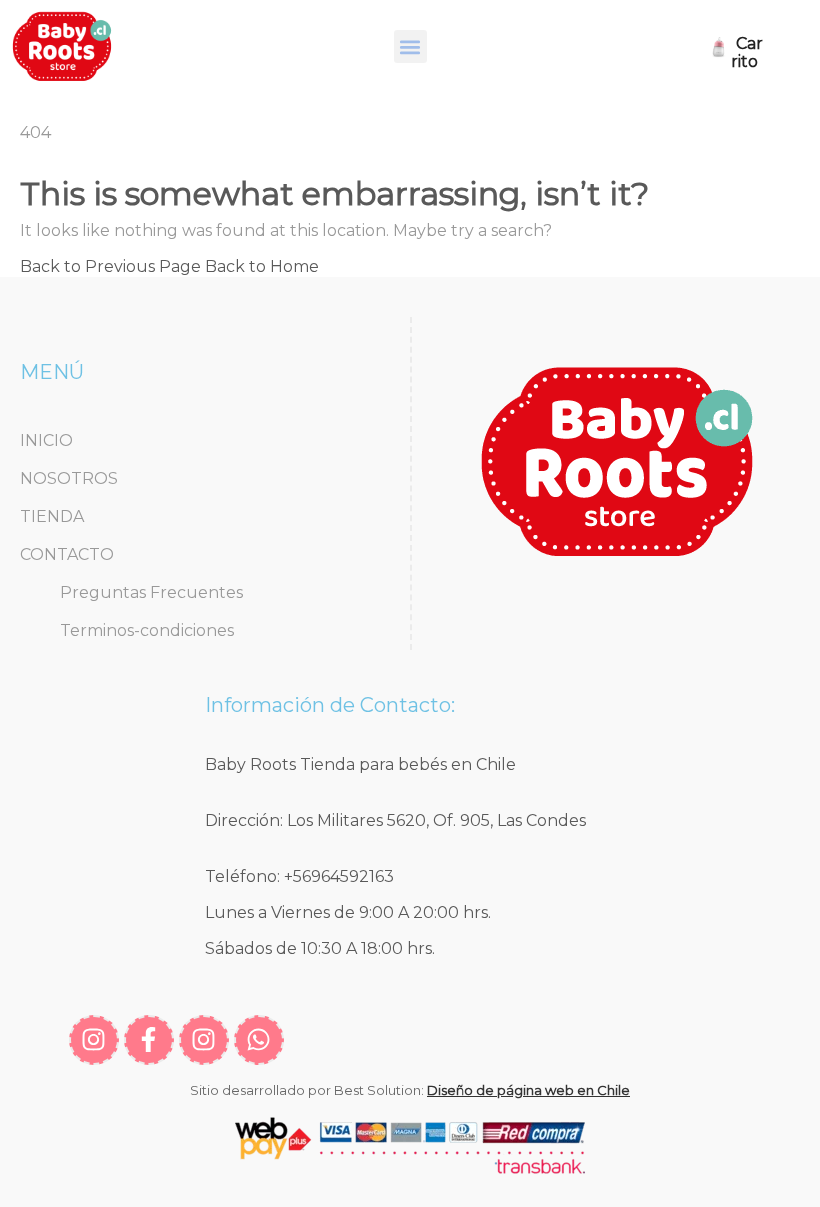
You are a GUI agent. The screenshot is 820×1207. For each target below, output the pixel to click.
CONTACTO (67, 554)
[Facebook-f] (149, 1040)
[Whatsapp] (259, 1040)
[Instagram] (94, 1040)
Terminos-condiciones (147, 630)
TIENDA (52, 516)
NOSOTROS (69, 478)
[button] (410, 46)
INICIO (46, 440)
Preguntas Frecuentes (151, 592)
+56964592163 (339, 876)
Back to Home (262, 266)
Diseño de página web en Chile (528, 1090)
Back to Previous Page (110, 266)
